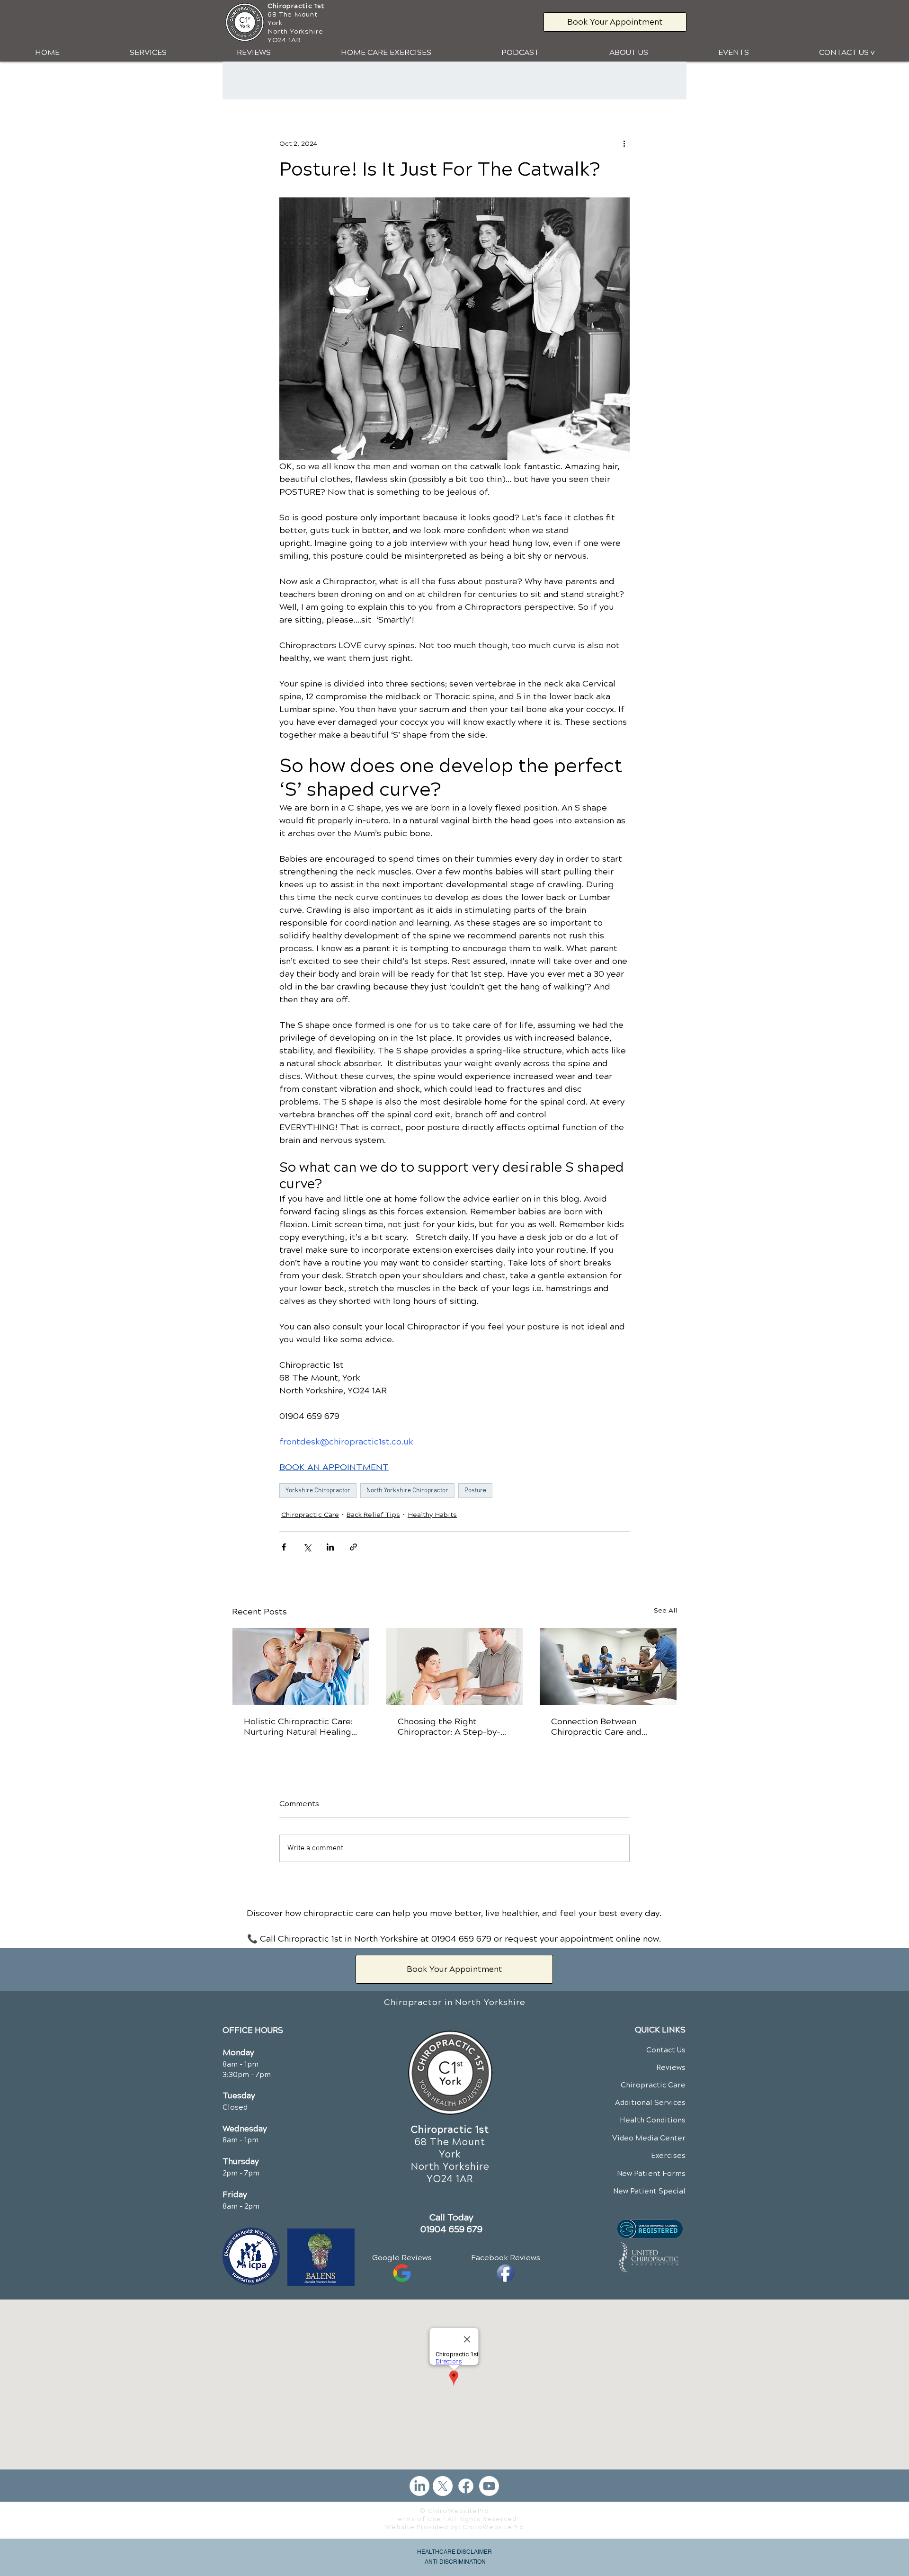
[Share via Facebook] (284, 1547)
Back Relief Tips (373, 1515)
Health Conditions (653, 2120)
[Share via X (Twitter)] (307, 1547)
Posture (475, 1491)
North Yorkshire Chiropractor (407, 1491)
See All (665, 1610)
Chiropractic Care (310, 1515)
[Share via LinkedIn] (330, 1547)
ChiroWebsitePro (493, 2527)
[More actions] (624, 143)
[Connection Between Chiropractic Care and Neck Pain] (608, 1667)
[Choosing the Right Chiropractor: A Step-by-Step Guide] (455, 1667)
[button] (148, 53)
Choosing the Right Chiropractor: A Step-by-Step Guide (449, 1727)
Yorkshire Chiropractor (318, 1491)
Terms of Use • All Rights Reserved (456, 2519)
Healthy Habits (432, 1515)
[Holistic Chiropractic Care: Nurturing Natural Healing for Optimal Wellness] (301, 1667)
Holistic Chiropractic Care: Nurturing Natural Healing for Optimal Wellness (298, 1727)
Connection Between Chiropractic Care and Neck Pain (596, 1727)
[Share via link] (353, 1547)
